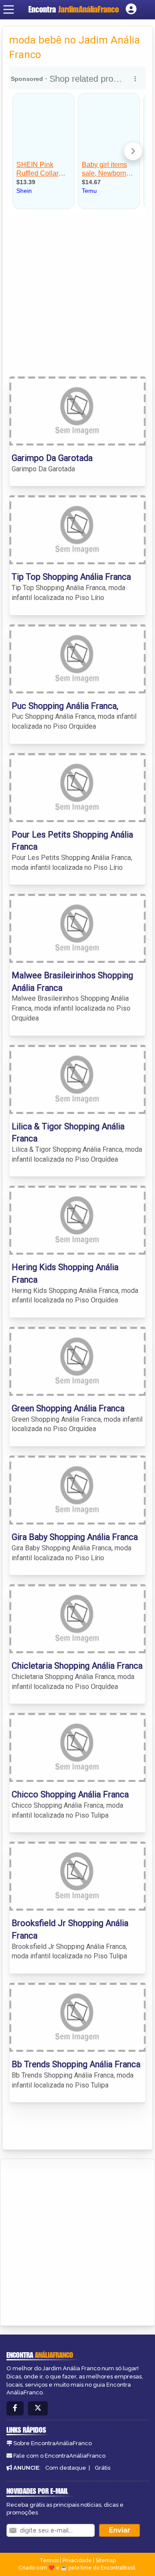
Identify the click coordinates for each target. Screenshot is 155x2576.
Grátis (102, 2468)
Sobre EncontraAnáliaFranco (53, 2443)
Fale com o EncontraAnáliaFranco (59, 2456)
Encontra (74, 9)
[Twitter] (38, 2408)
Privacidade (77, 2561)
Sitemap (106, 2561)
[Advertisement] (77, 294)
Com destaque (66, 2468)
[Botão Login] (131, 9)
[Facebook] (15, 2408)
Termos (49, 2561)
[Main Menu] (9, 9)
